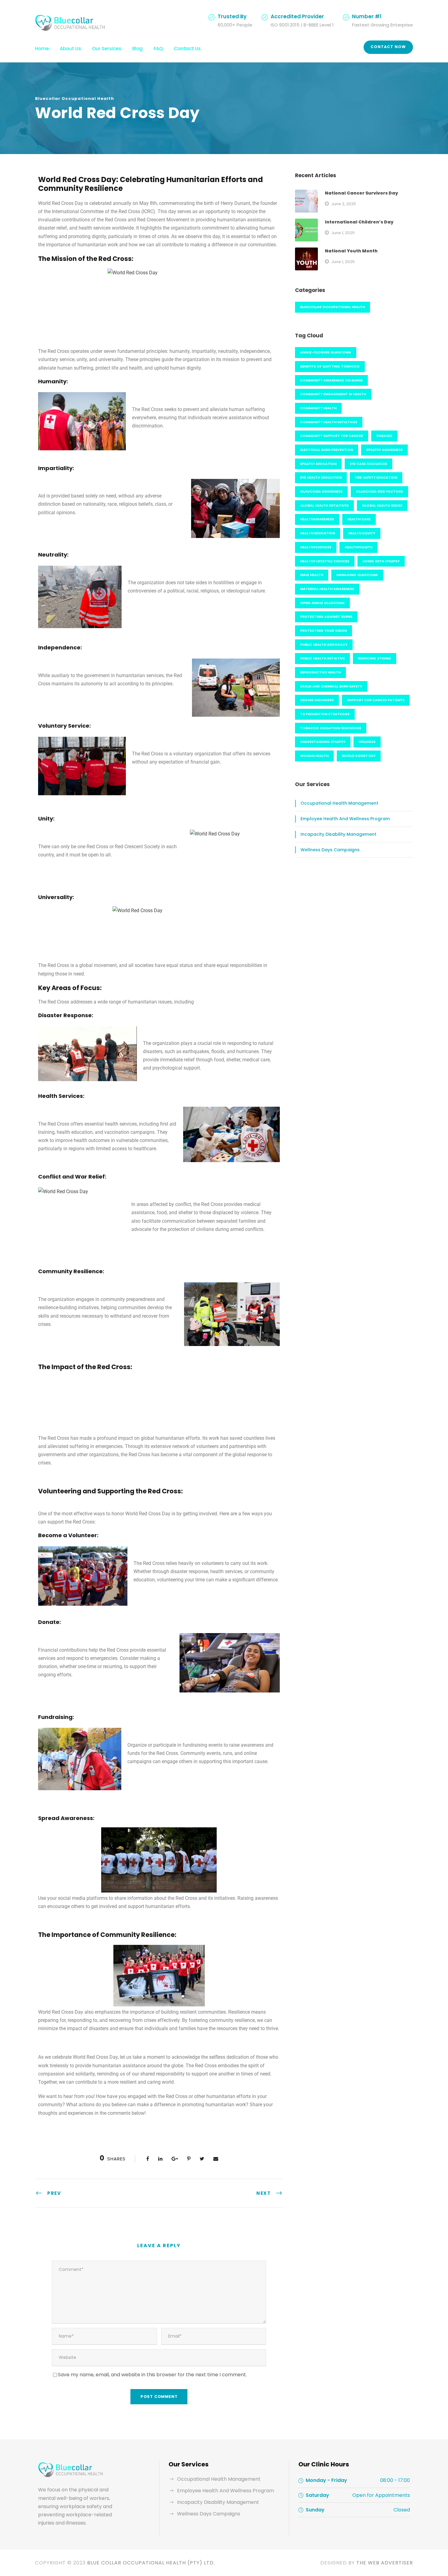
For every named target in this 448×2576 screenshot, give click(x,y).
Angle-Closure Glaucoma (326, 352)
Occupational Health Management (339, 803)
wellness (367, 742)
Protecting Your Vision (324, 631)
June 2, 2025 (344, 204)
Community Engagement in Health (333, 394)
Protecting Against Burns (326, 617)
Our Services (107, 49)
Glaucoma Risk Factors (379, 491)
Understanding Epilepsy (323, 742)
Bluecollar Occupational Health (75, 98)
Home (42, 49)
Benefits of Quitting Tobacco (330, 366)
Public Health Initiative (322, 658)
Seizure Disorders (317, 700)
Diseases (384, 436)
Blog (137, 49)
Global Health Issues (382, 505)
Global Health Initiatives (324, 505)
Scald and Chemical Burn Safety (331, 686)
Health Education (318, 533)
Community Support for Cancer (332, 436)
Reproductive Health (320, 672)
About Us (70, 49)
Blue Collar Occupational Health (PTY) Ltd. (151, 2563)
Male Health (312, 575)
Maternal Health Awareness (327, 589)
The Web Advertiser (385, 2563)
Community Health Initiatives (329, 422)
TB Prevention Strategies (325, 714)
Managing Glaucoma (357, 575)
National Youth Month (351, 251)
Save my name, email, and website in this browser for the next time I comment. (152, 2375)
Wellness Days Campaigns (330, 850)
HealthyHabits (359, 547)
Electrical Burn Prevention (327, 450)
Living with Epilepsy (381, 561)
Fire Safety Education (376, 477)
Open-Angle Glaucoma (322, 603)
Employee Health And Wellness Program (345, 819)
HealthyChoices (316, 547)
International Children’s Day (359, 222)
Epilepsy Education (318, 464)
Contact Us (187, 49)
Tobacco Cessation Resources (331, 728)
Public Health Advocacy (324, 645)
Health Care (359, 519)
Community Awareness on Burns (331, 380)
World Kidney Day (359, 756)
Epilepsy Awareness (384, 450)
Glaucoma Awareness (321, 491)
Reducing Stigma (375, 658)
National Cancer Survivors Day (361, 193)
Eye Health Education (321, 477)
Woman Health (314, 756)
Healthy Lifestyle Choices (325, 561)
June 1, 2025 (343, 233)
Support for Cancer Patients (376, 700)
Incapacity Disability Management (338, 834)
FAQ (158, 49)
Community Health (318, 408)
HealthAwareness (317, 519)
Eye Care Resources (368, 464)
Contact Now (388, 47)
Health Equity (362, 533)
